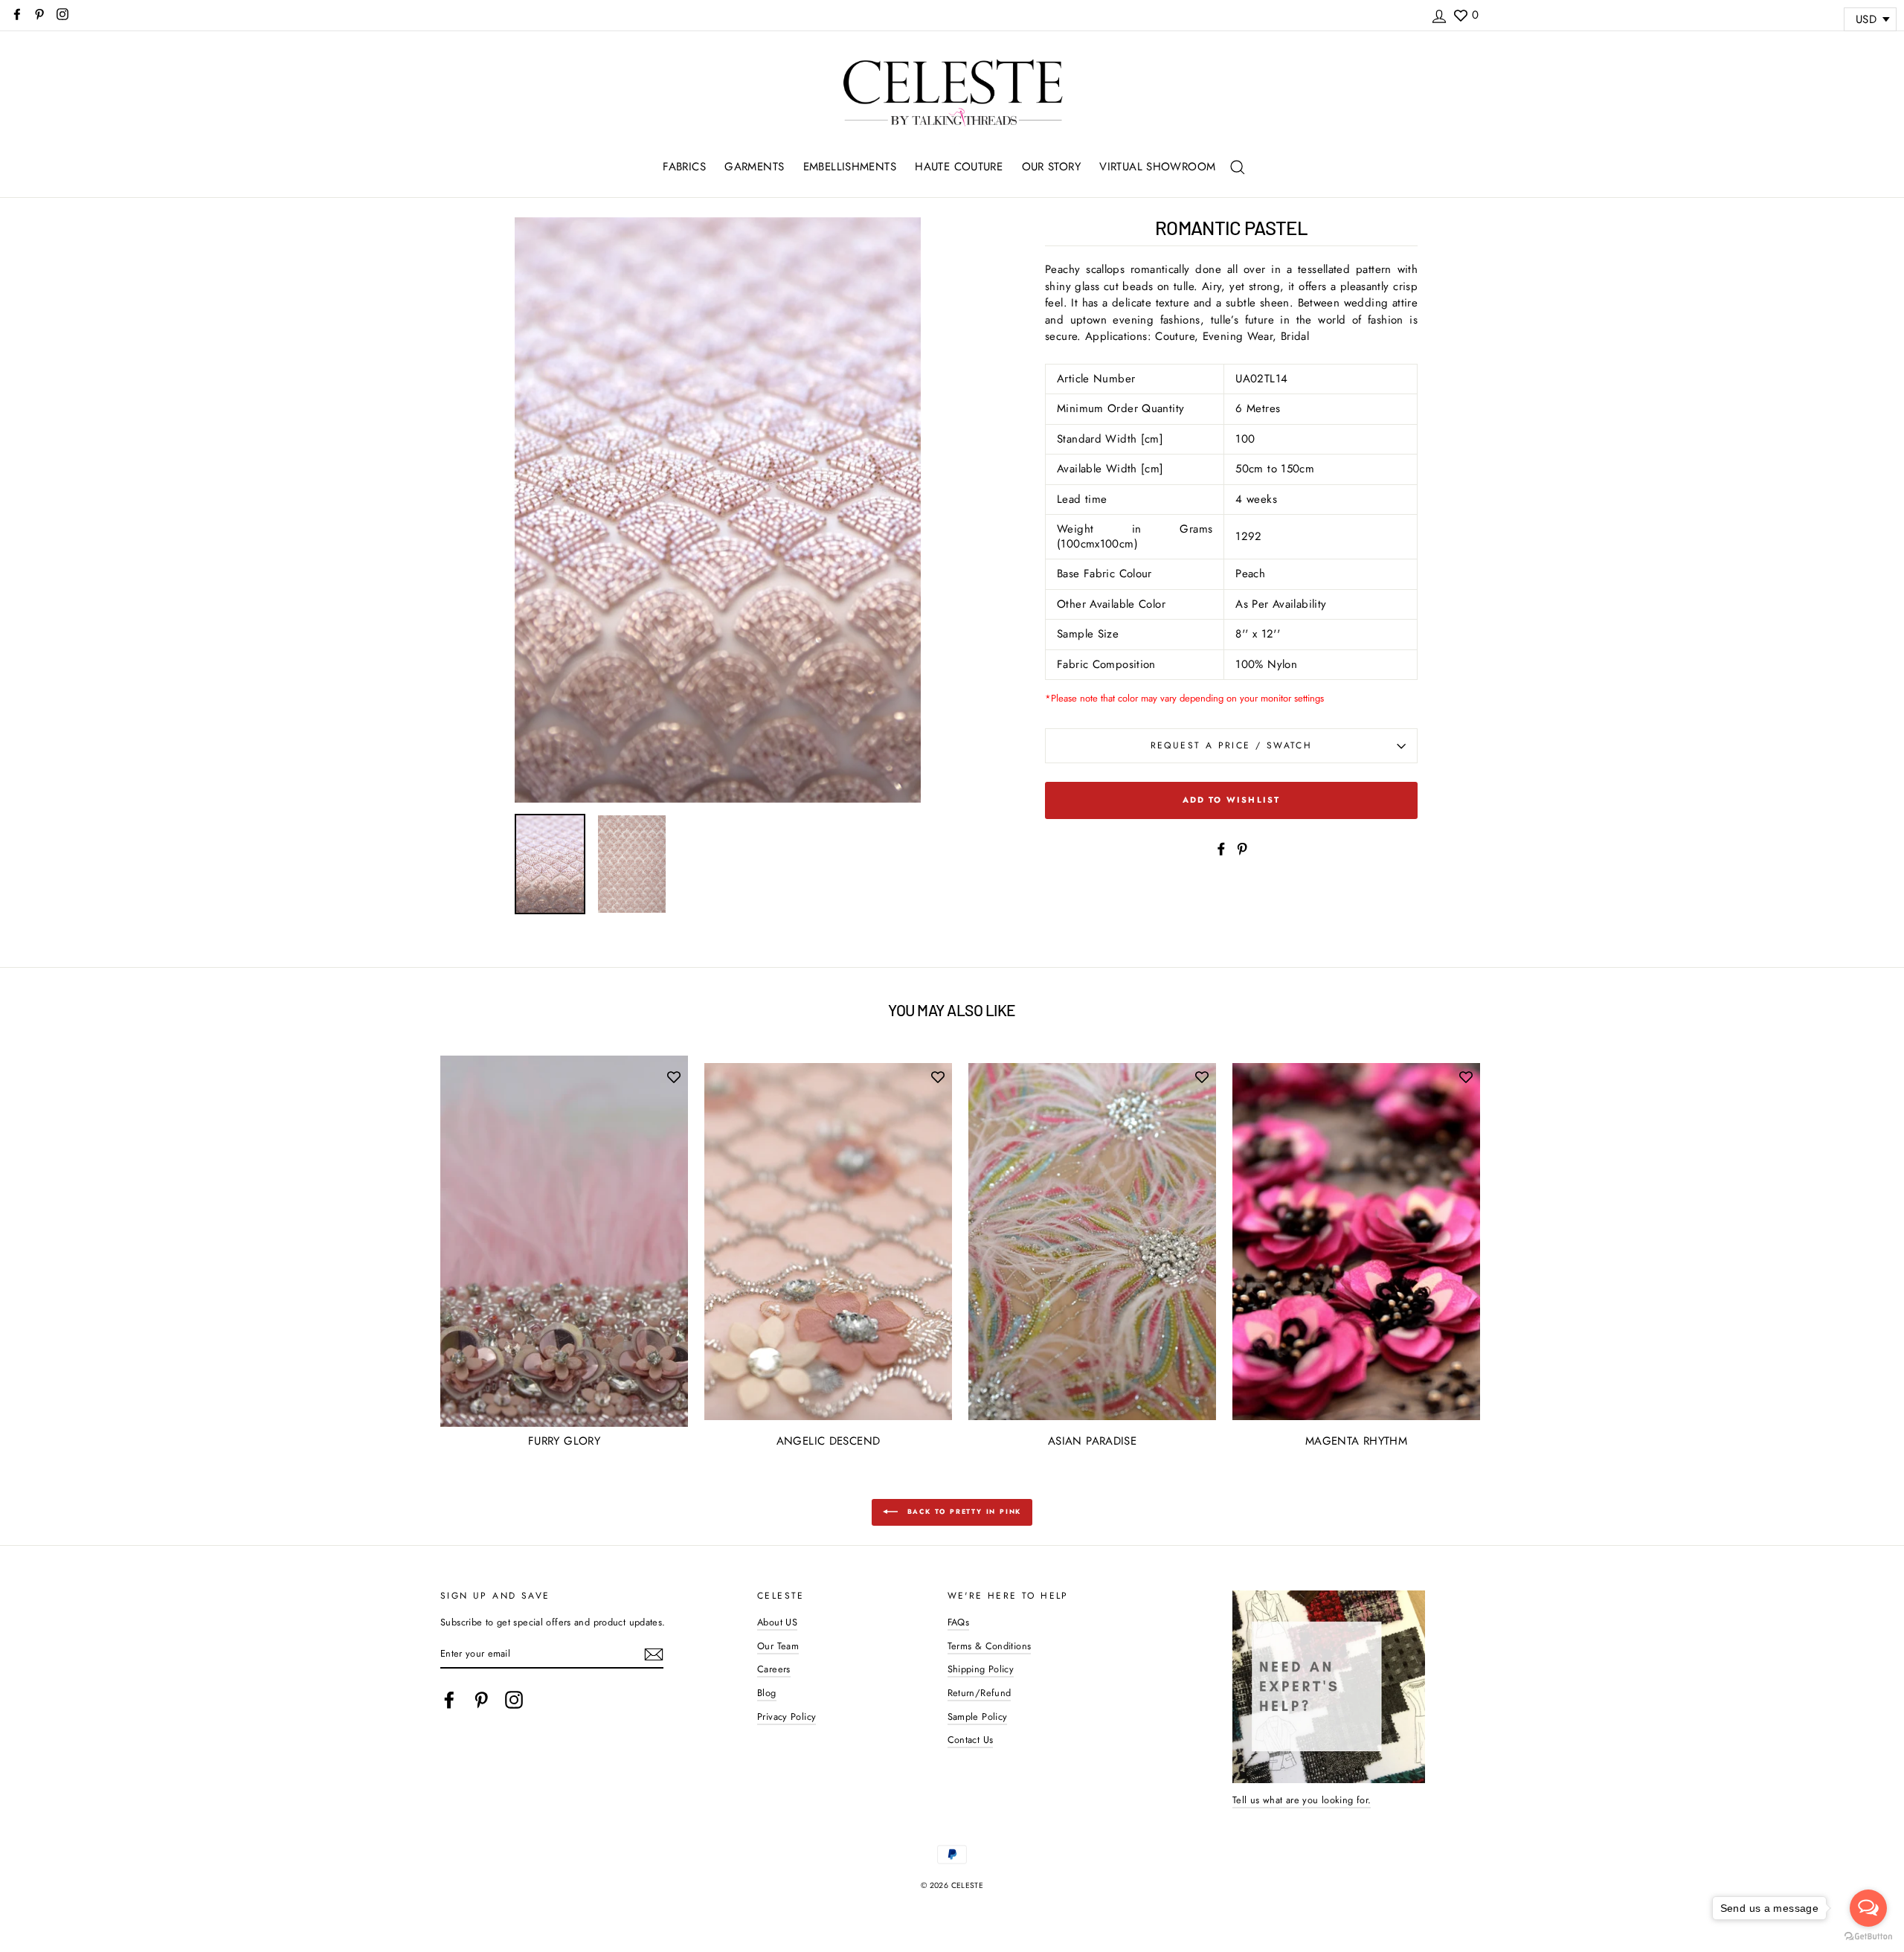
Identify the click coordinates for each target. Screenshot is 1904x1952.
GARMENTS (754, 167)
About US (777, 1622)
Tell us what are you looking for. (1302, 1800)
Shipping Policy (981, 1669)
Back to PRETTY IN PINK (962, 1511)
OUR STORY (1051, 167)
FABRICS (684, 167)
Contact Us (971, 1740)
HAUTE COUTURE (959, 167)
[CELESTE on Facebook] (449, 1700)
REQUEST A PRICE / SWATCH (1232, 745)
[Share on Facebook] (1221, 848)
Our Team (778, 1646)
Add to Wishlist (1232, 800)
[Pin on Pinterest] (1242, 848)
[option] (718, 510)
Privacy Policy (787, 1717)
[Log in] (1439, 14)
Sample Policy (978, 1717)
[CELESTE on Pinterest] (481, 1700)
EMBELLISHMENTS (850, 167)
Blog (767, 1693)
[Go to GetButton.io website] (1868, 1937)
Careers (774, 1669)
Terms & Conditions (990, 1646)
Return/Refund (980, 1693)
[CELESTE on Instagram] (514, 1700)
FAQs (959, 1622)
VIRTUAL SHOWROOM (1157, 167)
